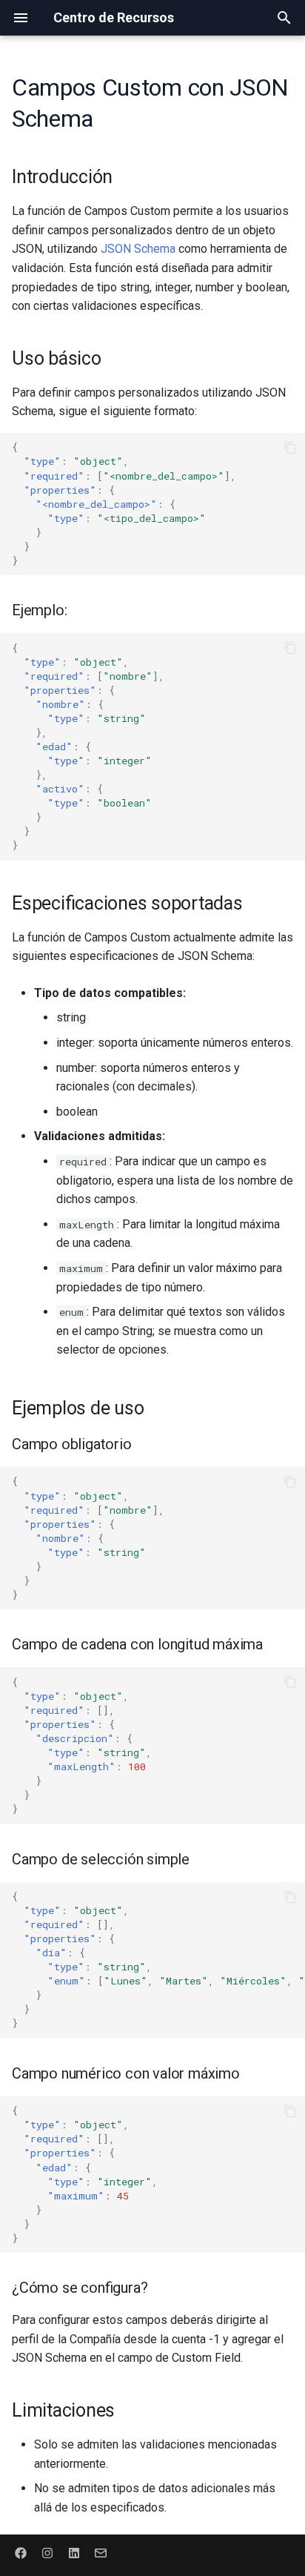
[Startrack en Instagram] (47, 2552)
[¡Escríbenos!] (101, 2552)
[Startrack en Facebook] (21, 2552)
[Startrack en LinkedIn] (74, 2552)
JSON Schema (138, 249)
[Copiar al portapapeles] (290, 448)
